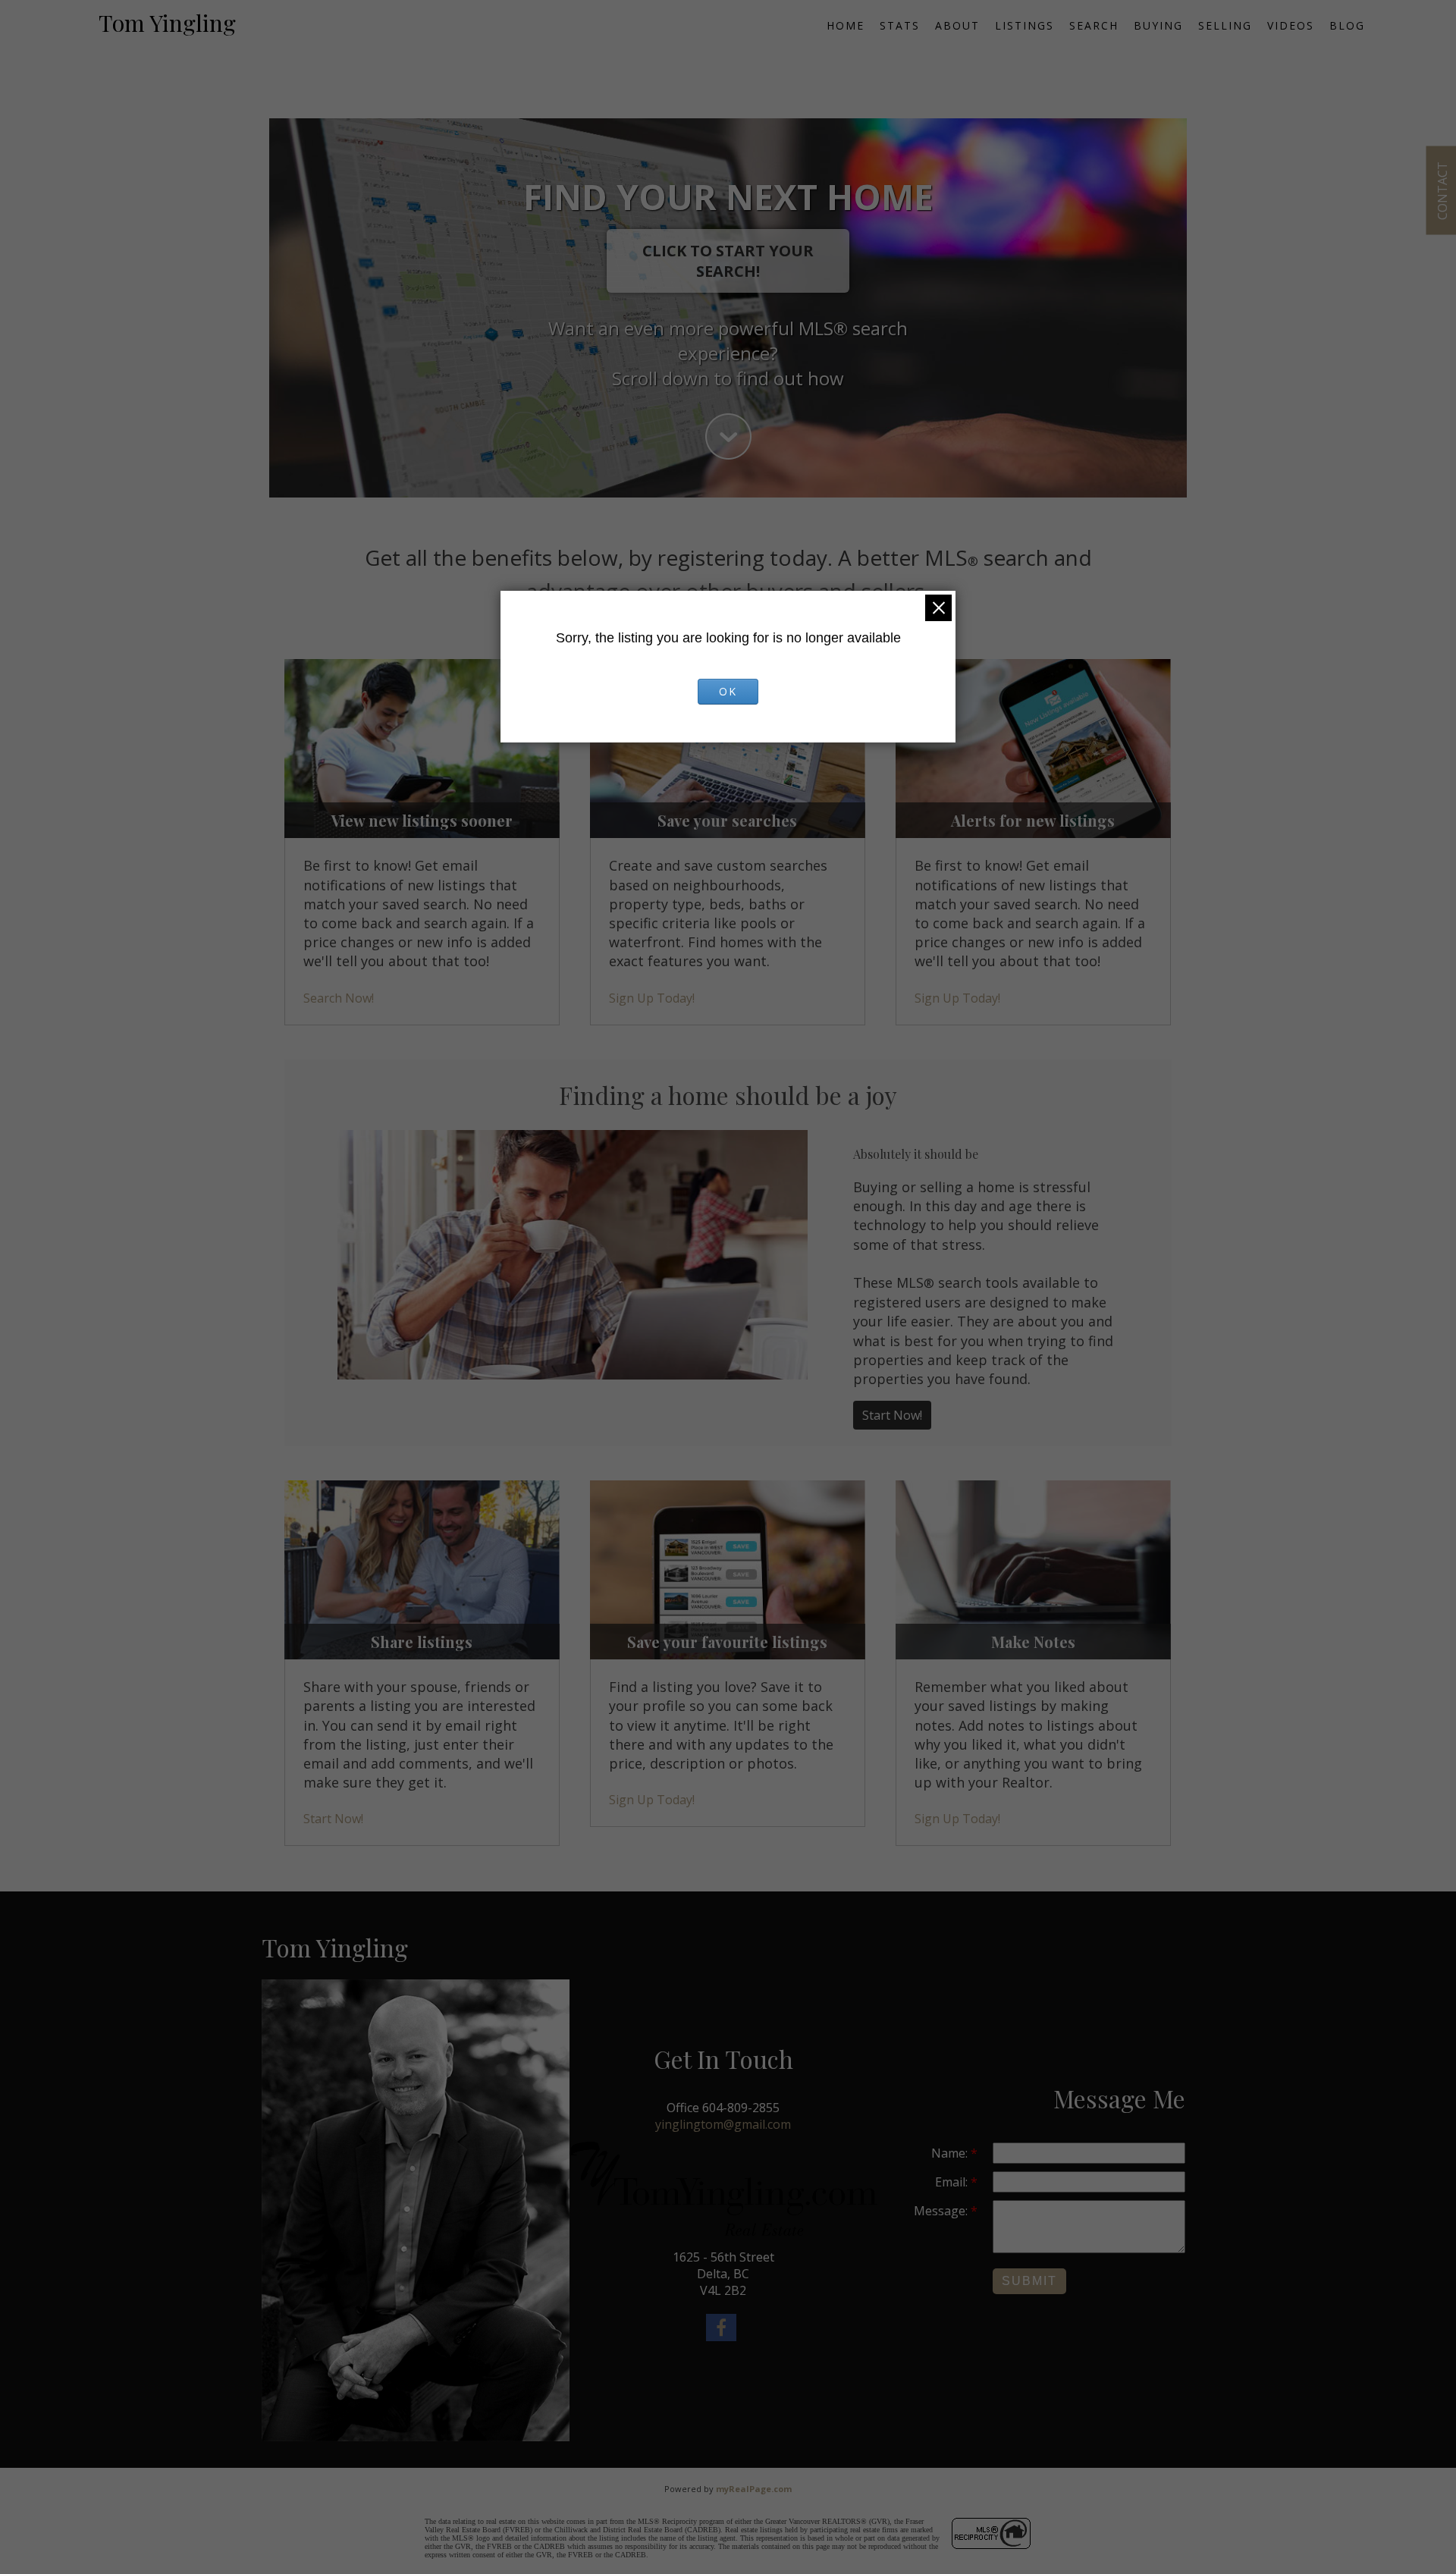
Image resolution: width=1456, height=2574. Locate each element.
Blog (1347, 25)
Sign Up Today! (652, 998)
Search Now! (339, 998)
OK (728, 691)
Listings (1025, 25)
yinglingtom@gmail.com (723, 2124)
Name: (951, 2153)
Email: (953, 2182)
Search (1094, 25)
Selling (1225, 25)
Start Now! (892, 1415)
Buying (1158, 25)
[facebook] (723, 2330)
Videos (1291, 25)
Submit (1029, 2281)
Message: (942, 2211)
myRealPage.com (754, 2489)
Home (846, 25)
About (957, 25)
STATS (900, 25)
